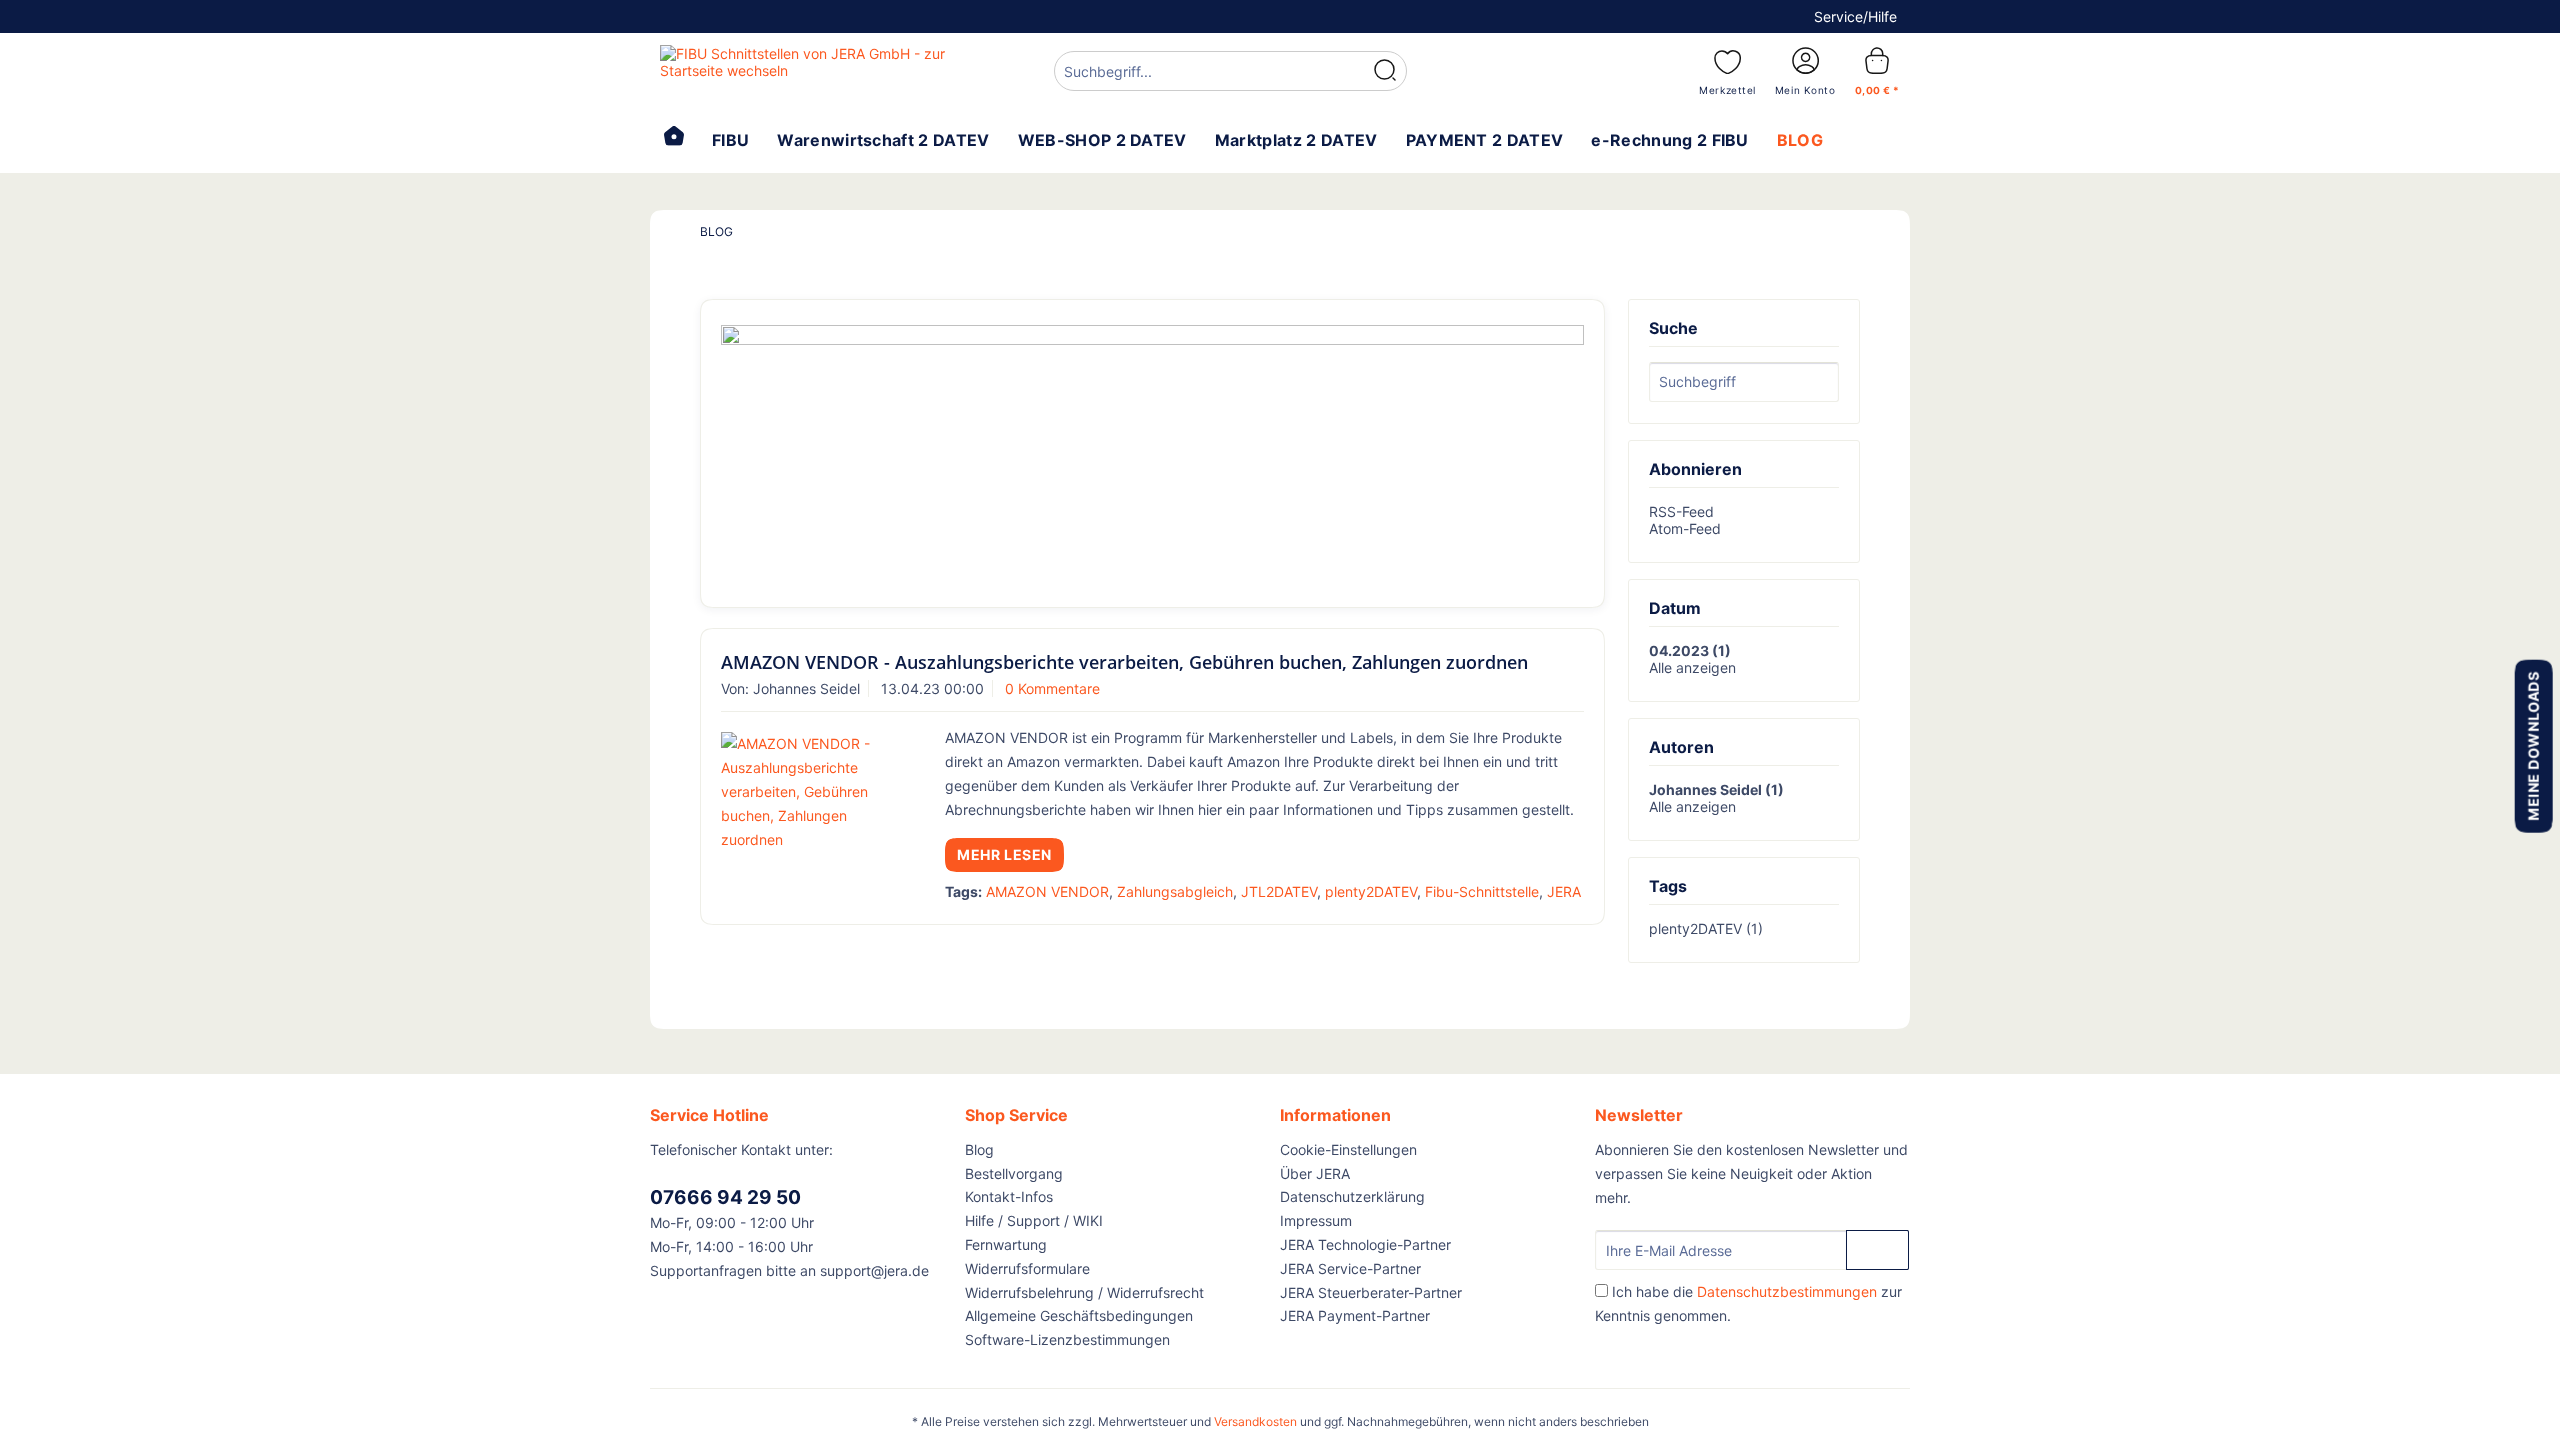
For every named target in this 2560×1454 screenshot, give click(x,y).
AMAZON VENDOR (1047, 891)
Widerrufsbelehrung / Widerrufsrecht (1084, 1292)
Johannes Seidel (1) (1716, 789)
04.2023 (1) (1690, 650)
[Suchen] (1385, 71)
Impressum (1316, 1220)
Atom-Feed (1685, 528)
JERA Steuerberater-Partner (1371, 1292)
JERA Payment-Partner (1355, 1315)
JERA (1564, 891)
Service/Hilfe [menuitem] (1855, 16)
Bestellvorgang (1014, 1173)
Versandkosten (1255, 1421)
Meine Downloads (2532, 745)
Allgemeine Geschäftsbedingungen (1079, 1315)
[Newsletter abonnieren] (1877, 1250)
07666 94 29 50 (725, 1197)
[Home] (674, 138)
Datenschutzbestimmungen (1787, 1291)
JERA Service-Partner (1350, 1268)
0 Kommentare (1052, 688)
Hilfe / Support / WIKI (1034, 1220)
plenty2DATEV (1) (1706, 928)
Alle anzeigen (1692, 667)
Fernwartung (1006, 1244)
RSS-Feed (1681, 511)
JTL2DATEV (1279, 891)
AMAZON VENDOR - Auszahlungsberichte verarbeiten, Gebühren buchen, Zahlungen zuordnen (1124, 662)
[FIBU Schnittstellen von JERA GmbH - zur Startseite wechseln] (811, 70)
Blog (979, 1149)
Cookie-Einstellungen (1348, 1149)
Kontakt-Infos (1009, 1196)
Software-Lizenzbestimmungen (1067, 1339)
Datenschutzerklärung (1352, 1196)
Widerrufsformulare (1027, 1268)
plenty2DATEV (1371, 891)
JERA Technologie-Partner (1365, 1244)
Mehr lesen (1004, 854)
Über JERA (1315, 1173)
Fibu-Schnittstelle (1482, 891)
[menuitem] (1230, 73)
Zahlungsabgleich (1175, 891)
